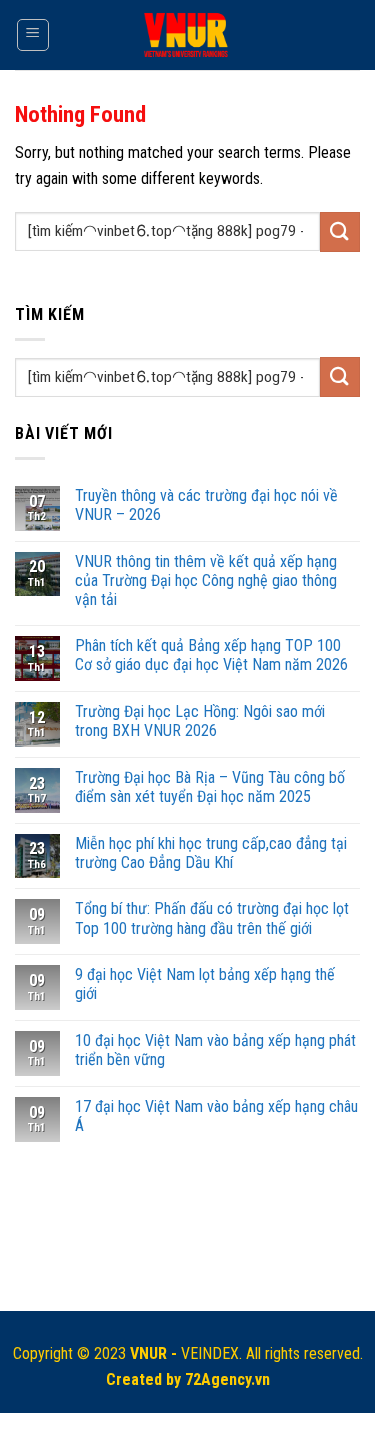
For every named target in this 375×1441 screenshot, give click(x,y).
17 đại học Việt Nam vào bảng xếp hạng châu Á (216, 1116)
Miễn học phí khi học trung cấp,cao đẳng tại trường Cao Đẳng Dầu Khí (211, 853)
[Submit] (340, 231)
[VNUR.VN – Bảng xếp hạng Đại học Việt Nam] (187, 35)
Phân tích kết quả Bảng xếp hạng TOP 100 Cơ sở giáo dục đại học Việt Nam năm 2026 (211, 655)
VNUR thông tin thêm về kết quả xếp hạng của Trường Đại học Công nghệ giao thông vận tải (206, 580)
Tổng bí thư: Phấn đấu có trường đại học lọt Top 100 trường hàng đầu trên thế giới (212, 918)
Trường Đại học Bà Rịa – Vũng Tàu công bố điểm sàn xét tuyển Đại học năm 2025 (210, 787)
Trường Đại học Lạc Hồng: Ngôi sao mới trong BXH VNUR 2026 (200, 721)
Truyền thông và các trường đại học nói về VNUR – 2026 (206, 505)
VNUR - (155, 1353)
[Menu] (33, 35)
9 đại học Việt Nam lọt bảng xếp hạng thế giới (205, 984)
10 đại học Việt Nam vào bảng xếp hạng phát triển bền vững (215, 1050)
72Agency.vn (227, 1379)
